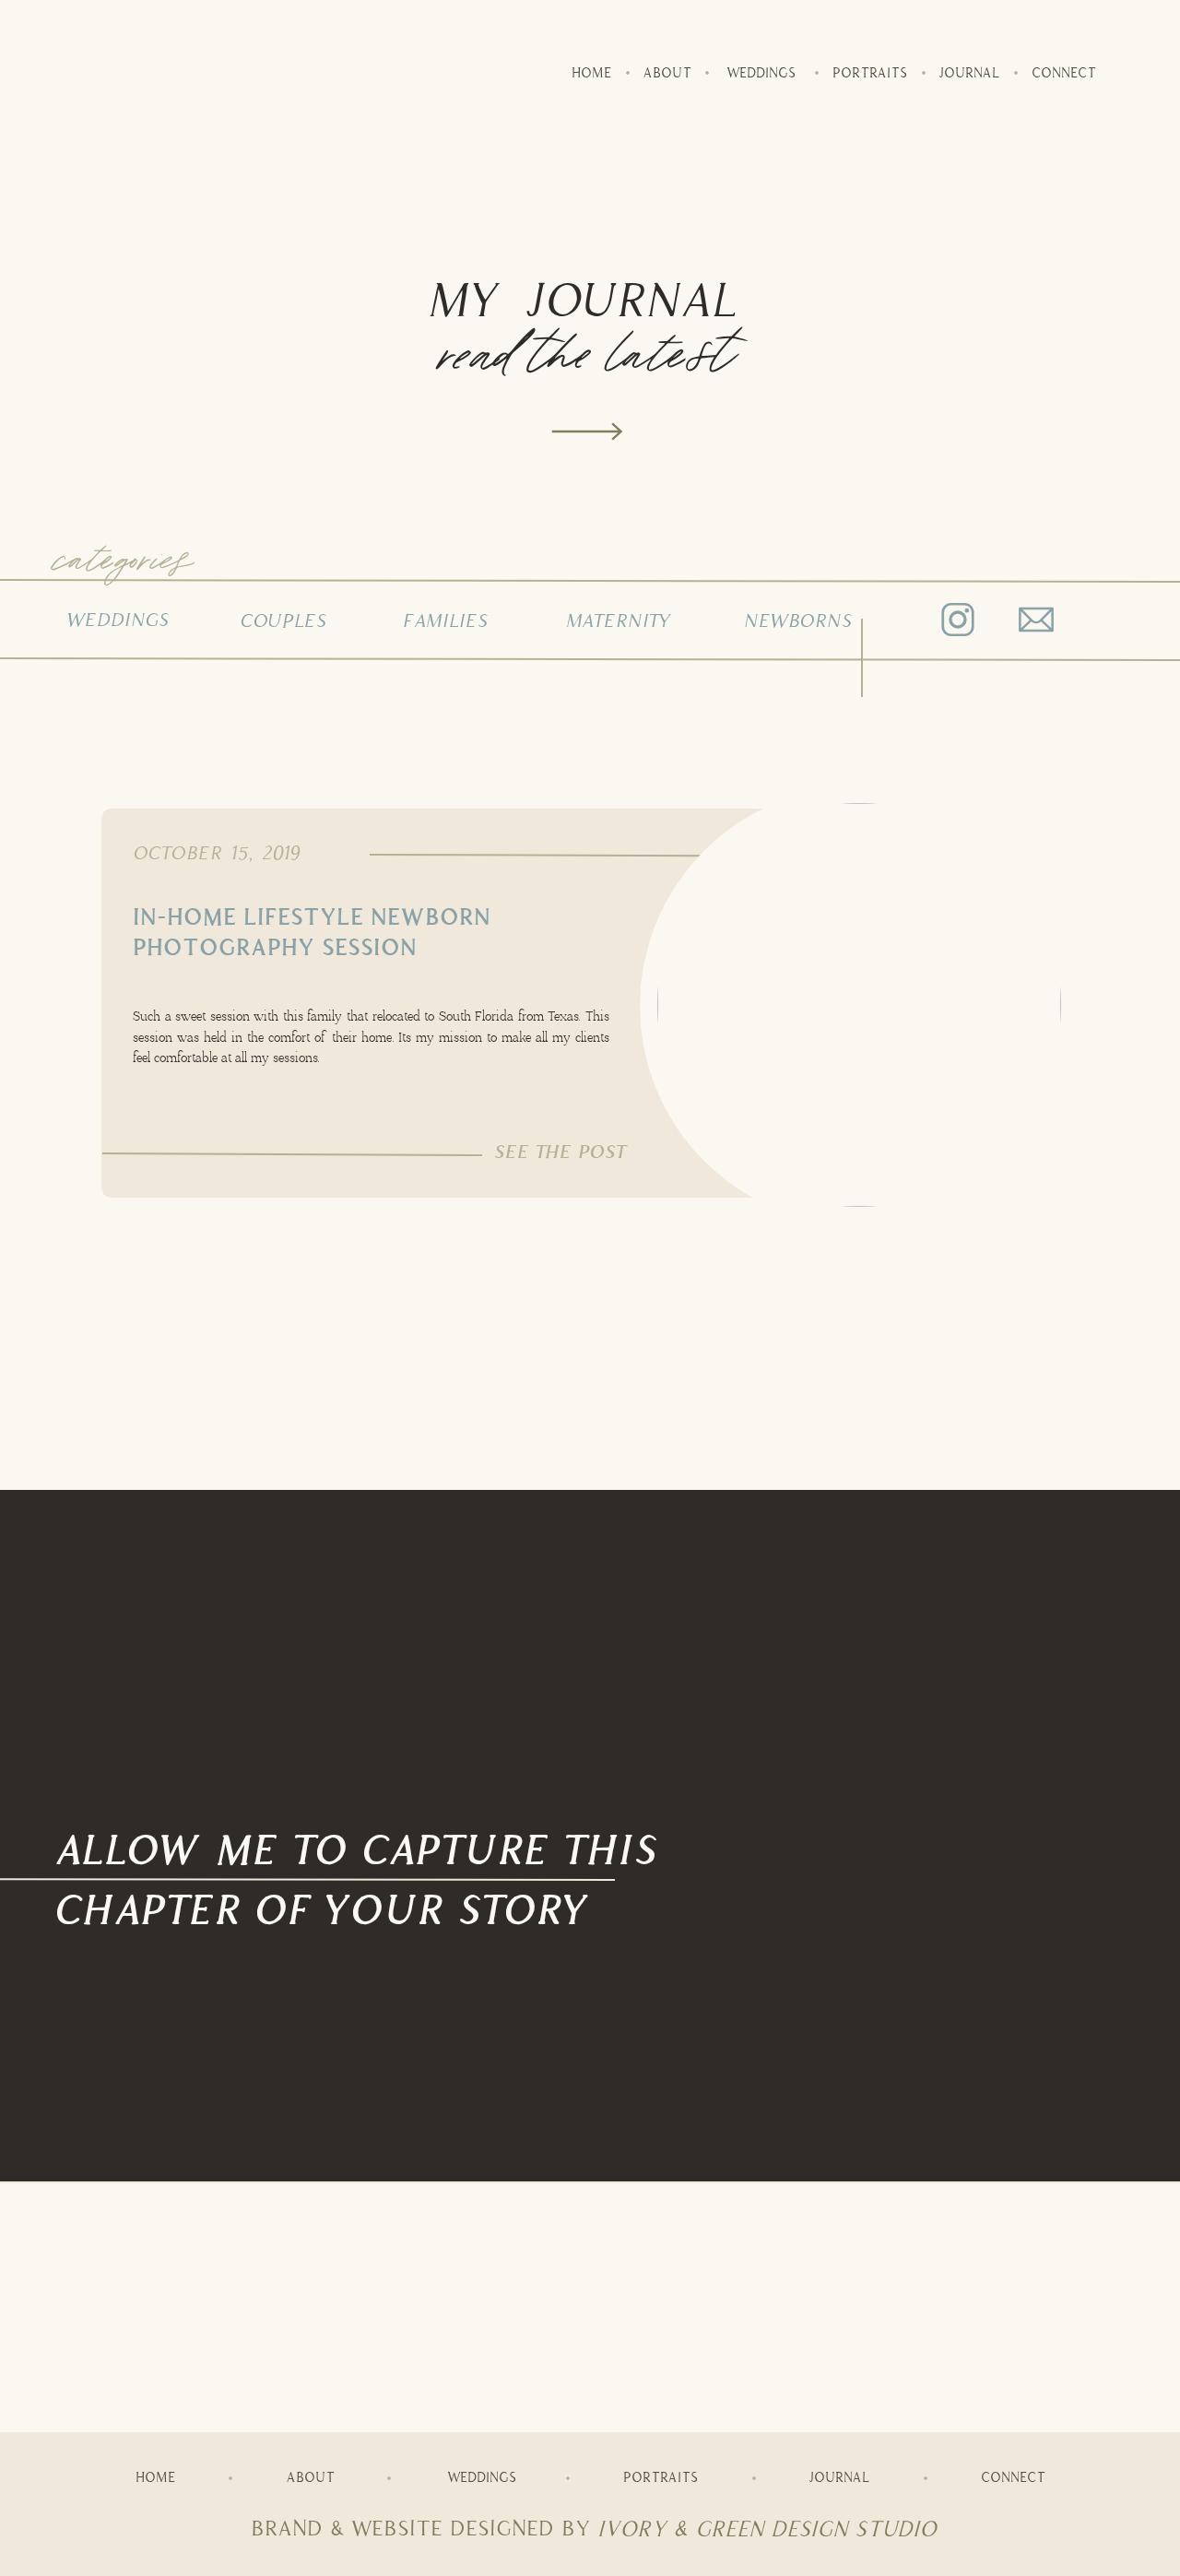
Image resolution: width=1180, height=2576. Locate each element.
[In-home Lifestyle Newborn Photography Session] (859, 1005)
